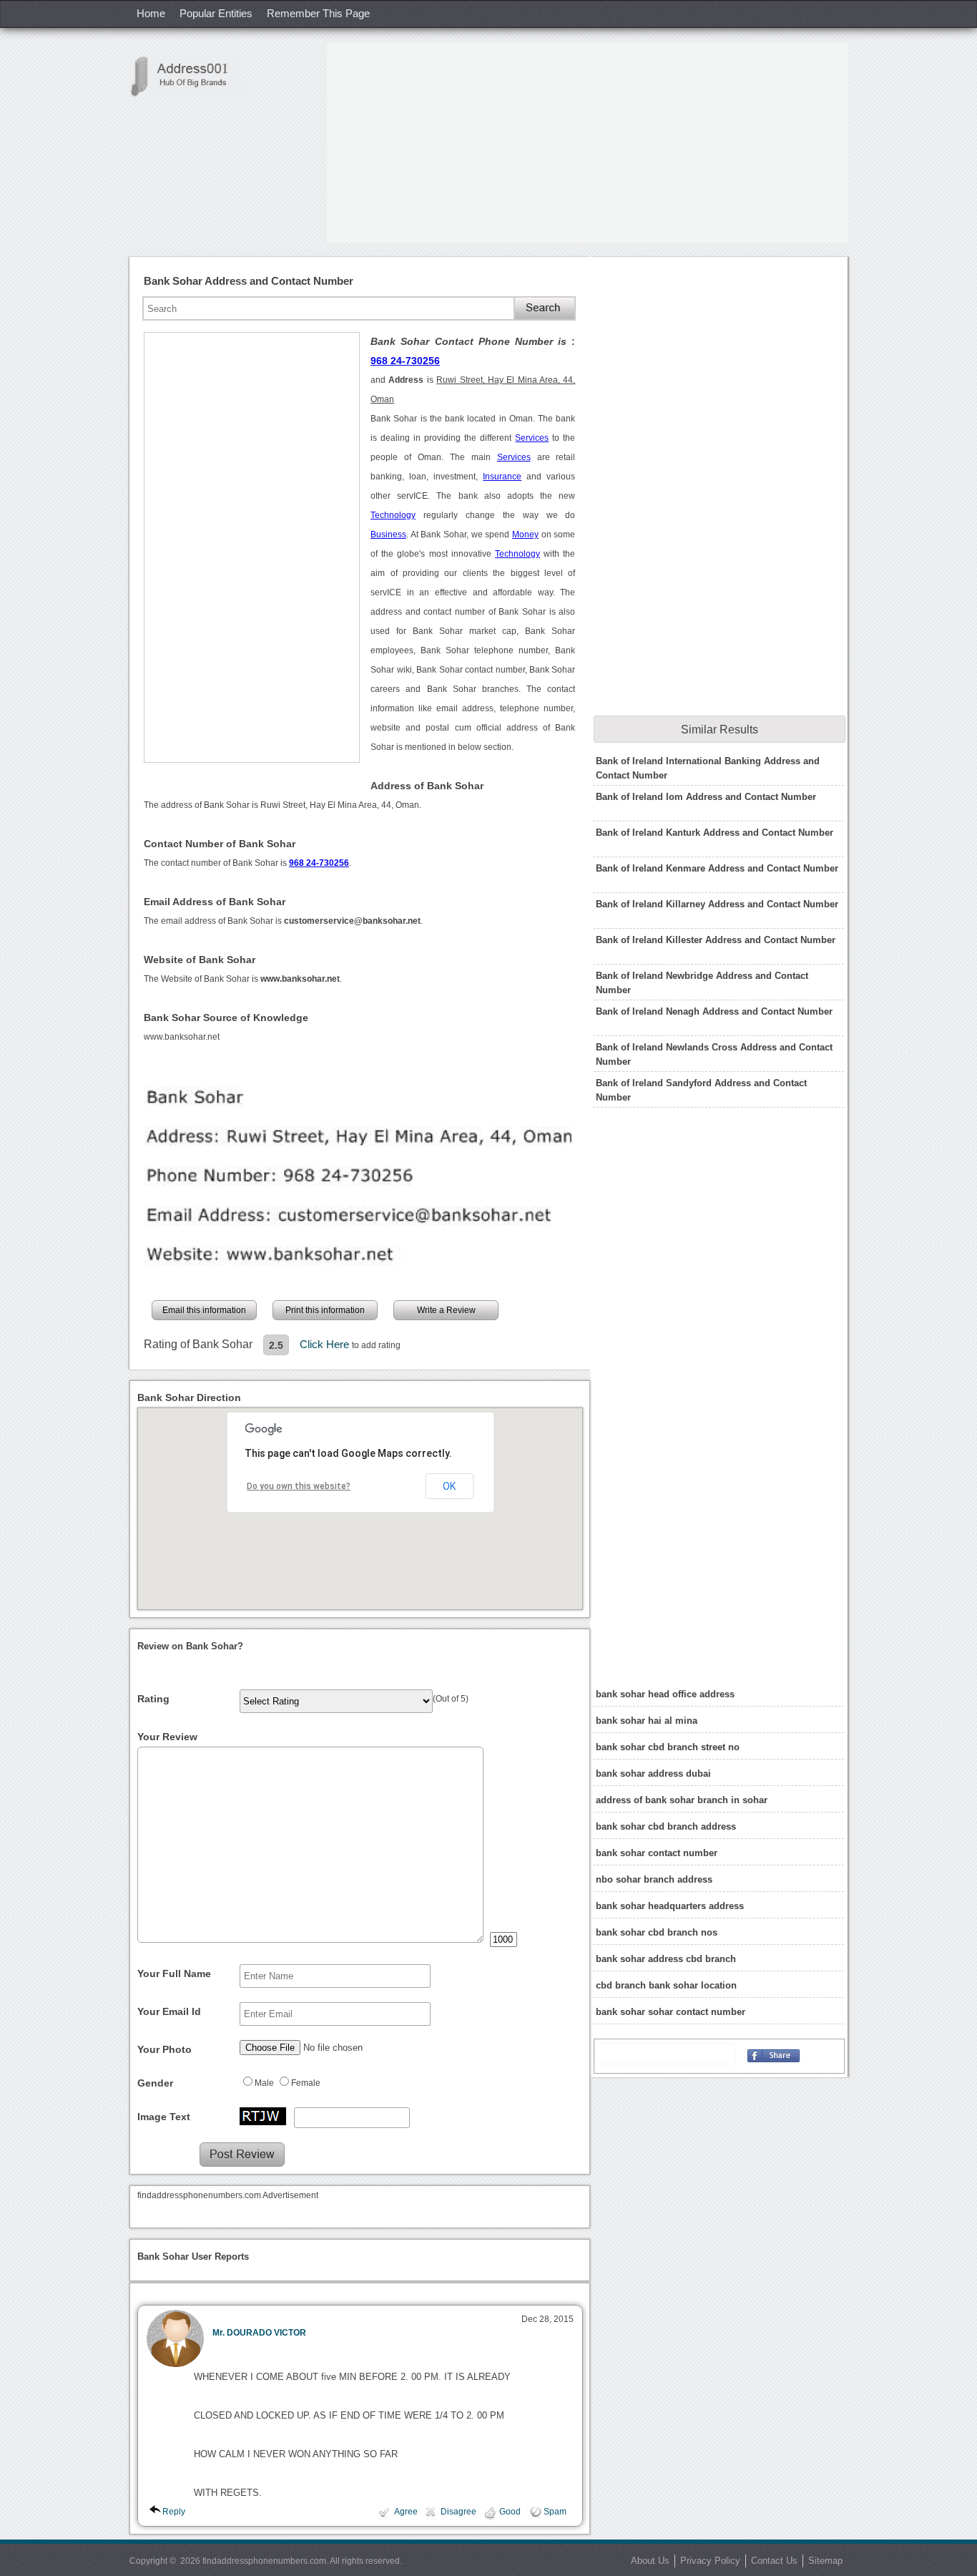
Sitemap (825, 2561)
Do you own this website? (299, 1486)
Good (510, 2512)
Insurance (502, 477)
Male (264, 2083)
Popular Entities (216, 13)
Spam (555, 2512)
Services (532, 438)
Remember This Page (318, 13)
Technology (393, 515)
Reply (174, 2512)
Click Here (326, 1344)
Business (388, 535)
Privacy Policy (710, 2561)
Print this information (325, 1310)
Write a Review (446, 1310)
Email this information (204, 1310)
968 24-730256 (405, 361)
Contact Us (774, 2561)
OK (449, 1486)
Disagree (458, 2512)
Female (306, 2083)
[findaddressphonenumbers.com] (187, 76)
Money (525, 535)
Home (151, 13)
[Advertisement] (587, 142)
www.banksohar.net (182, 1037)
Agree (406, 2512)
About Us (650, 2561)
